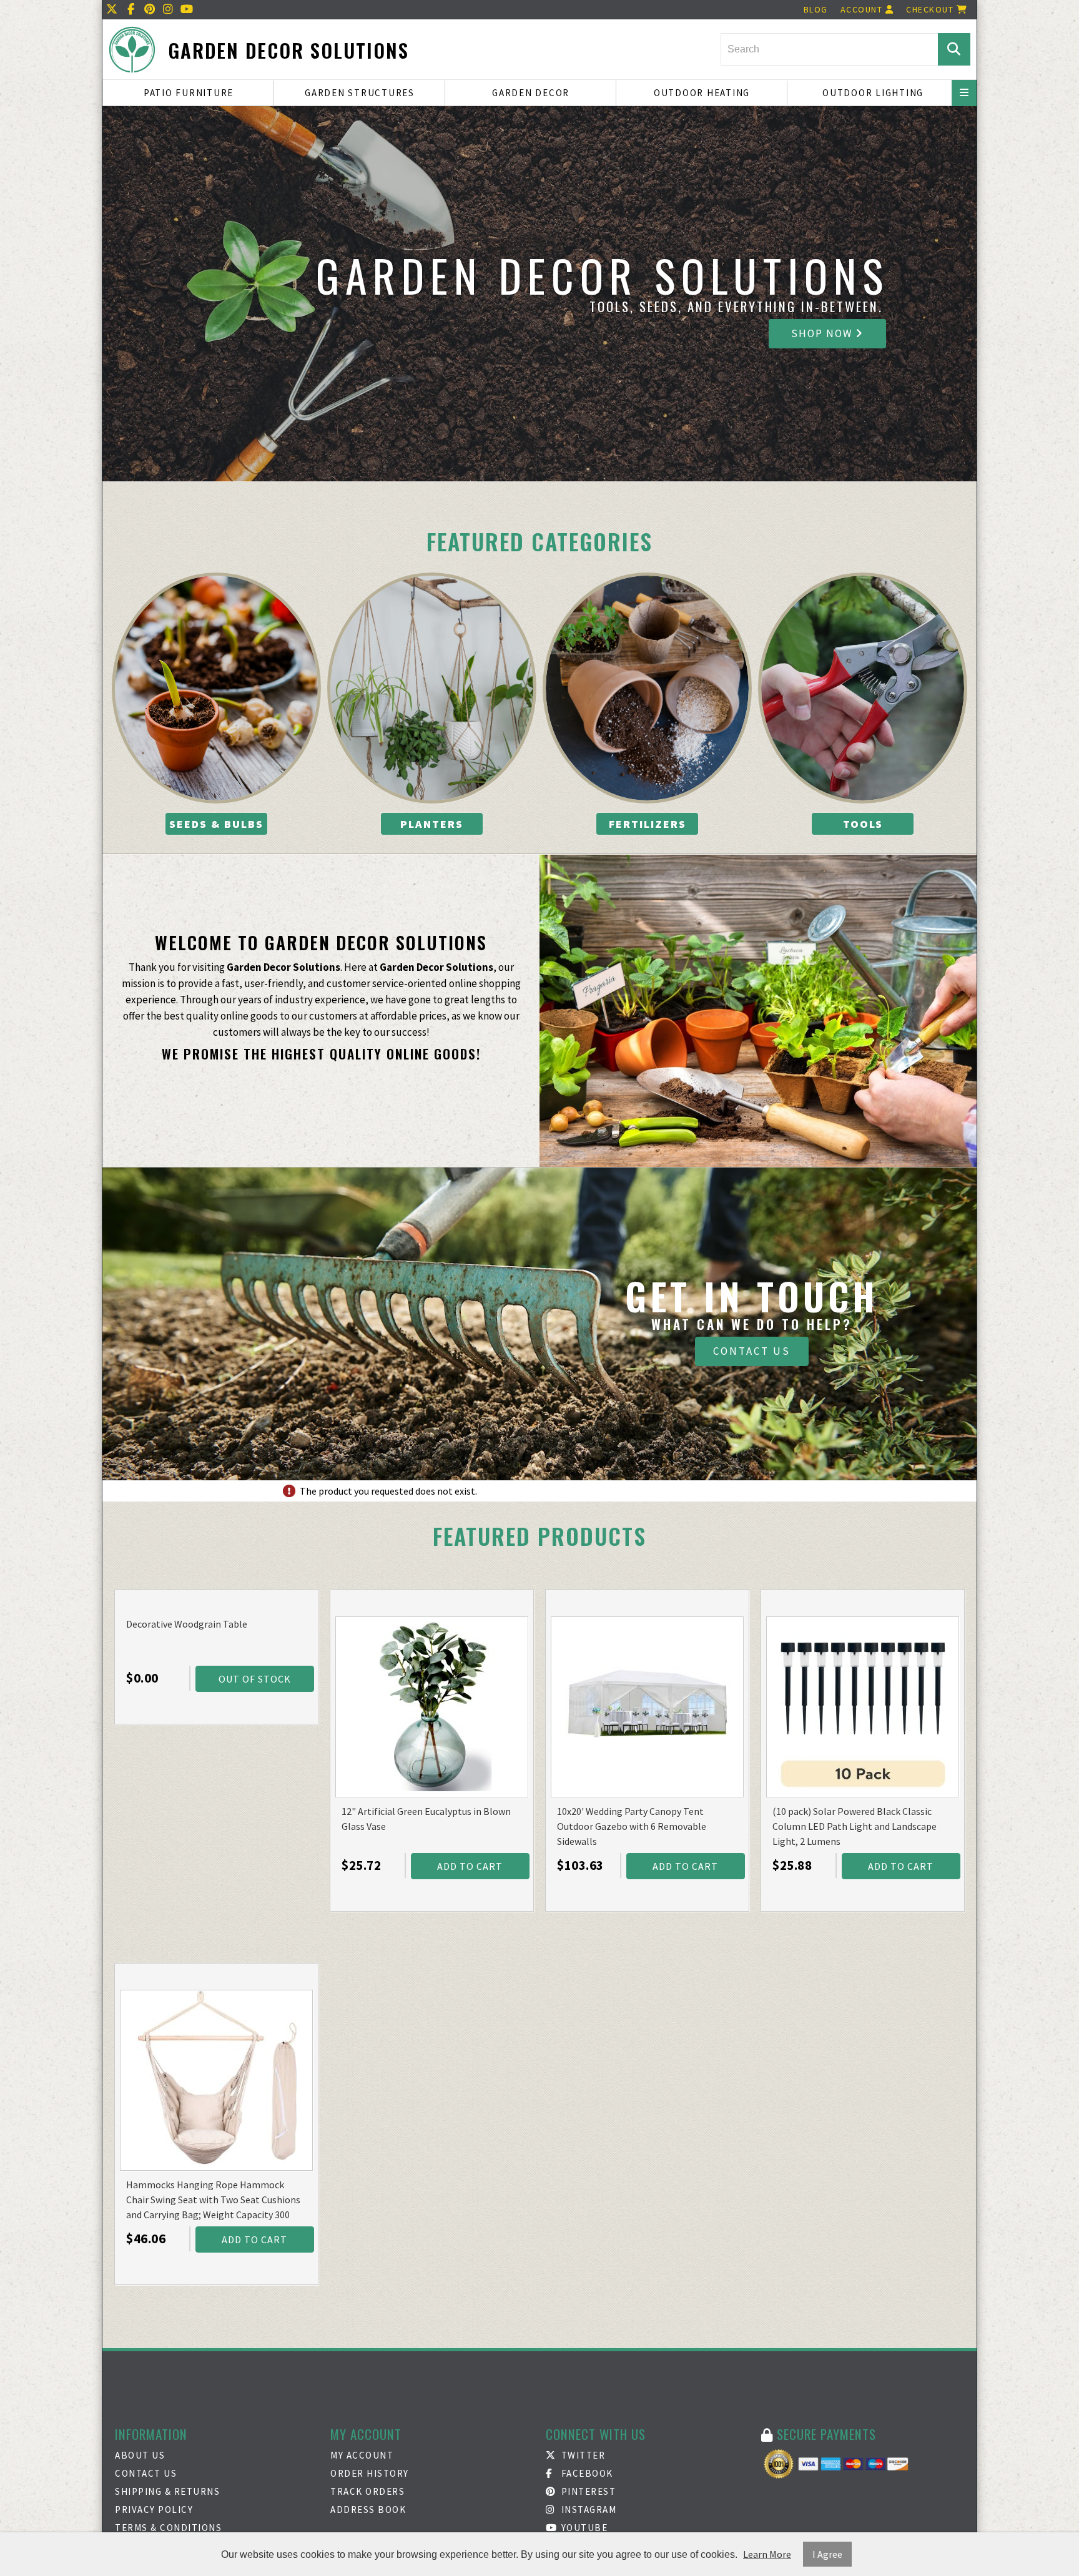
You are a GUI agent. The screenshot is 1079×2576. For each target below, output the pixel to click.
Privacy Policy (154, 2510)
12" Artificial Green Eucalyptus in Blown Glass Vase (426, 1819)
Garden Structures (360, 93)
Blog (816, 9)
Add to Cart (470, 1866)
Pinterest (587, 2491)
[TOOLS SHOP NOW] (863, 688)
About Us (140, 2455)
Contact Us (752, 1351)
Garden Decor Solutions (288, 50)
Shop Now (823, 333)
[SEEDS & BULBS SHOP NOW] (216, 688)
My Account (362, 2455)
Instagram (587, 2510)
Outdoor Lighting (873, 93)
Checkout (931, 9)
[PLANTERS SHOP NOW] (432, 688)
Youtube (583, 2528)
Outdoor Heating (702, 93)
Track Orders (367, 2491)
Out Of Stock (255, 1679)
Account (863, 9)
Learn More (767, 2554)
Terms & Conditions (168, 2528)
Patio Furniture (189, 93)
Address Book (368, 2510)
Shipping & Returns (167, 2491)
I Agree (827, 2554)
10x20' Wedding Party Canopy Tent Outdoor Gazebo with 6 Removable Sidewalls (632, 1826)
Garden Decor (531, 93)
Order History (370, 2473)
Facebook (586, 2473)
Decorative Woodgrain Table (187, 1624)
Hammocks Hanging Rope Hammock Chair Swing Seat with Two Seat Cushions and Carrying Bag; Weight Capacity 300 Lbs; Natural (213, 2200)
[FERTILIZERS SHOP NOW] (647, 688)
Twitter (582, 2455)
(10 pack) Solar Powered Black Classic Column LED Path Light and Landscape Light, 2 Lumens (855, 1826)
